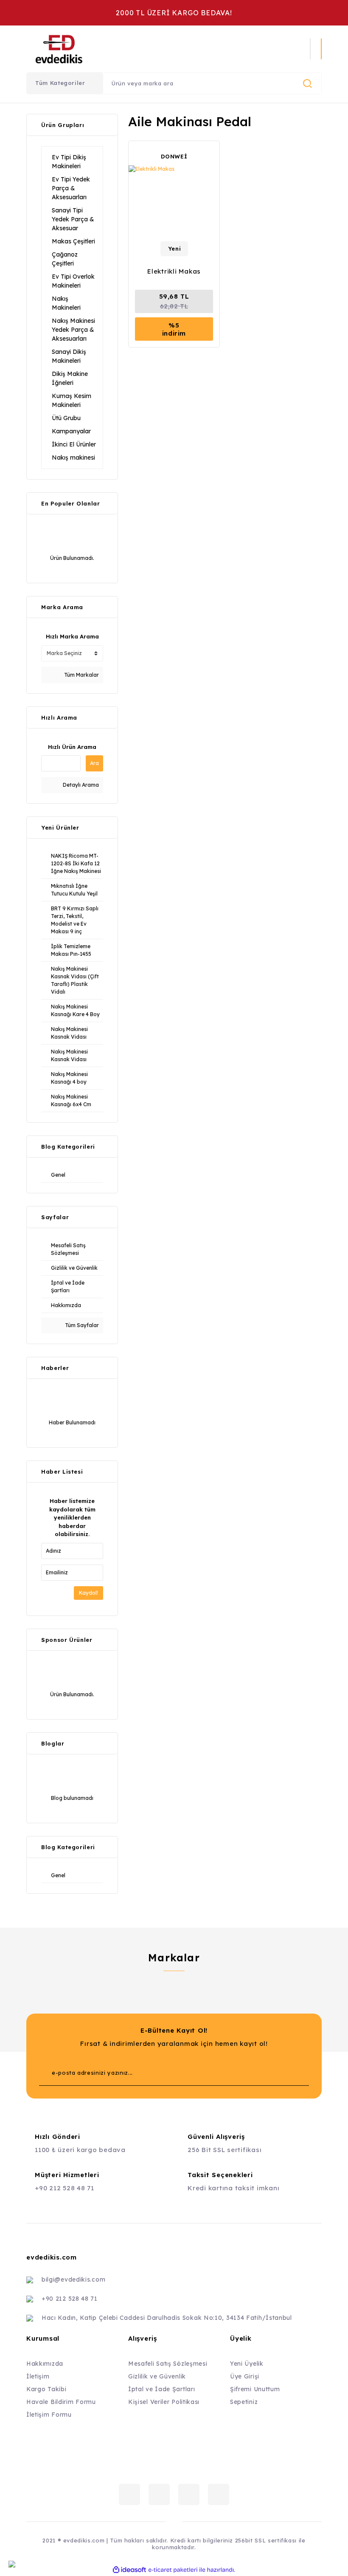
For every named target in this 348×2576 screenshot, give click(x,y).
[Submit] (286, 2073)
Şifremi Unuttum (255, 2389)
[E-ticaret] (173, 2570)
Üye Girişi (245, 2376)
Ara (94, 763)
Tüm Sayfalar (81, 1325)
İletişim (38, 2376)
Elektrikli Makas (174, 271)
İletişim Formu (49, 2415)
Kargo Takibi (46, 2389)
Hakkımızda (45, 2364)
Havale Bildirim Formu (61, 2402)
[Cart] (321, 49)
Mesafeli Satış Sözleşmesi (168, 2364)
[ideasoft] (129, 2570)
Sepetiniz (244, 2402)
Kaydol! (88, 1593)
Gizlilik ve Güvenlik (157, 2376)
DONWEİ (174, 156)
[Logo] (115, 49)
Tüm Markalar (81, 675)
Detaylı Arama (80, 785)
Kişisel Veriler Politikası (164, 2402)
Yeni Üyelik (247, 2364)
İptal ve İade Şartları (161, 2389)
